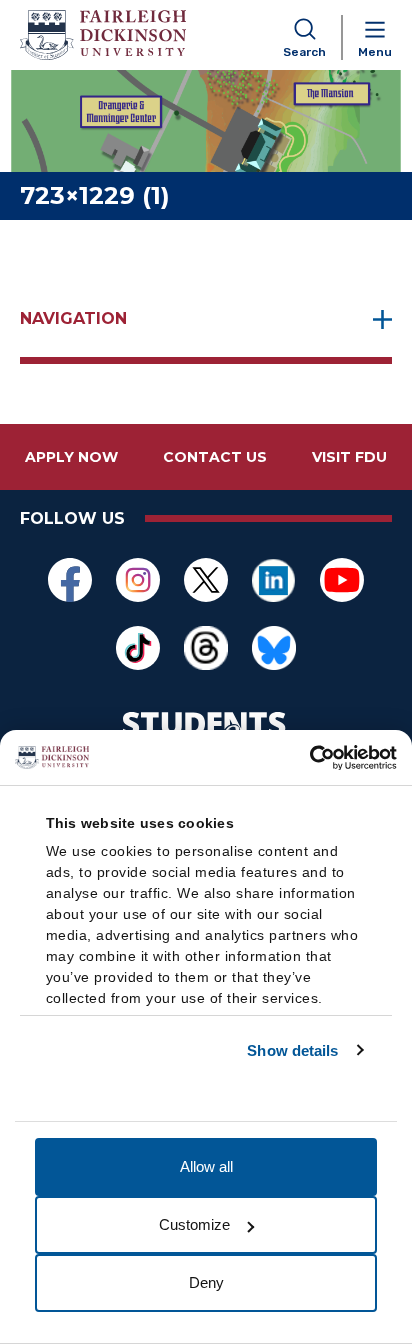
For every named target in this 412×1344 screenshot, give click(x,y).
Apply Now (71, 457)
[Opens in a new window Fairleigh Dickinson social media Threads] (206, 648)
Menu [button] (375, 52)
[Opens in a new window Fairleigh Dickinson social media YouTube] (342, 580)
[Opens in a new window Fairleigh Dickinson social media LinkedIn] (274, 580)
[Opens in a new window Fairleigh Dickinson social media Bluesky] (274, 648)
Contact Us (215, 457)
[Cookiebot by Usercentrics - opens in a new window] (309, 758)
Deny (206, 1282)
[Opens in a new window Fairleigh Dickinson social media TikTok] (138, 648)
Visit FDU (349, 457)
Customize (194, 1224)
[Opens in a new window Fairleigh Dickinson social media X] (206, 580)
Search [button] (304, 52)
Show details (292, 1050)
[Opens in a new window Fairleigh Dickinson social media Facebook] (70, 580)
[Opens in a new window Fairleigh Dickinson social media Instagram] (138, 580)
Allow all (206, 1166)
